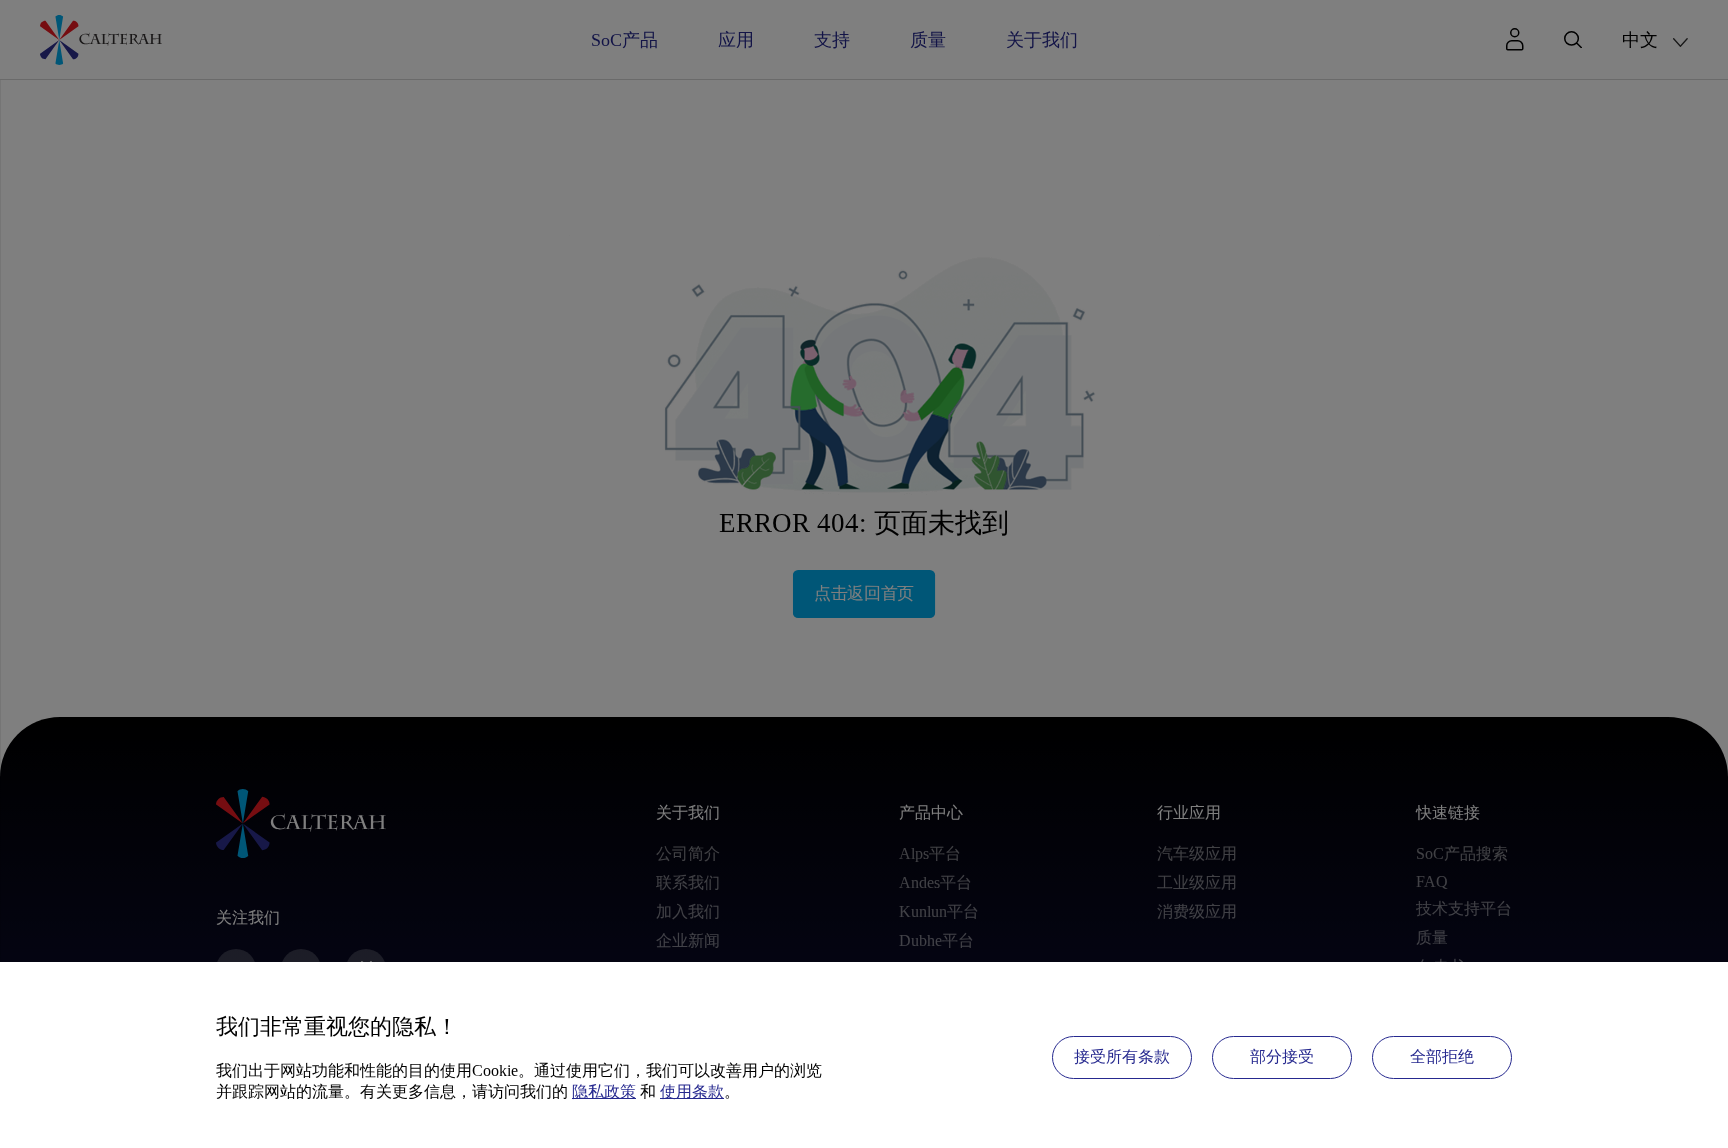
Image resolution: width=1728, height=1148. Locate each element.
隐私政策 (604, 1091)
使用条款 (692, 1091)
